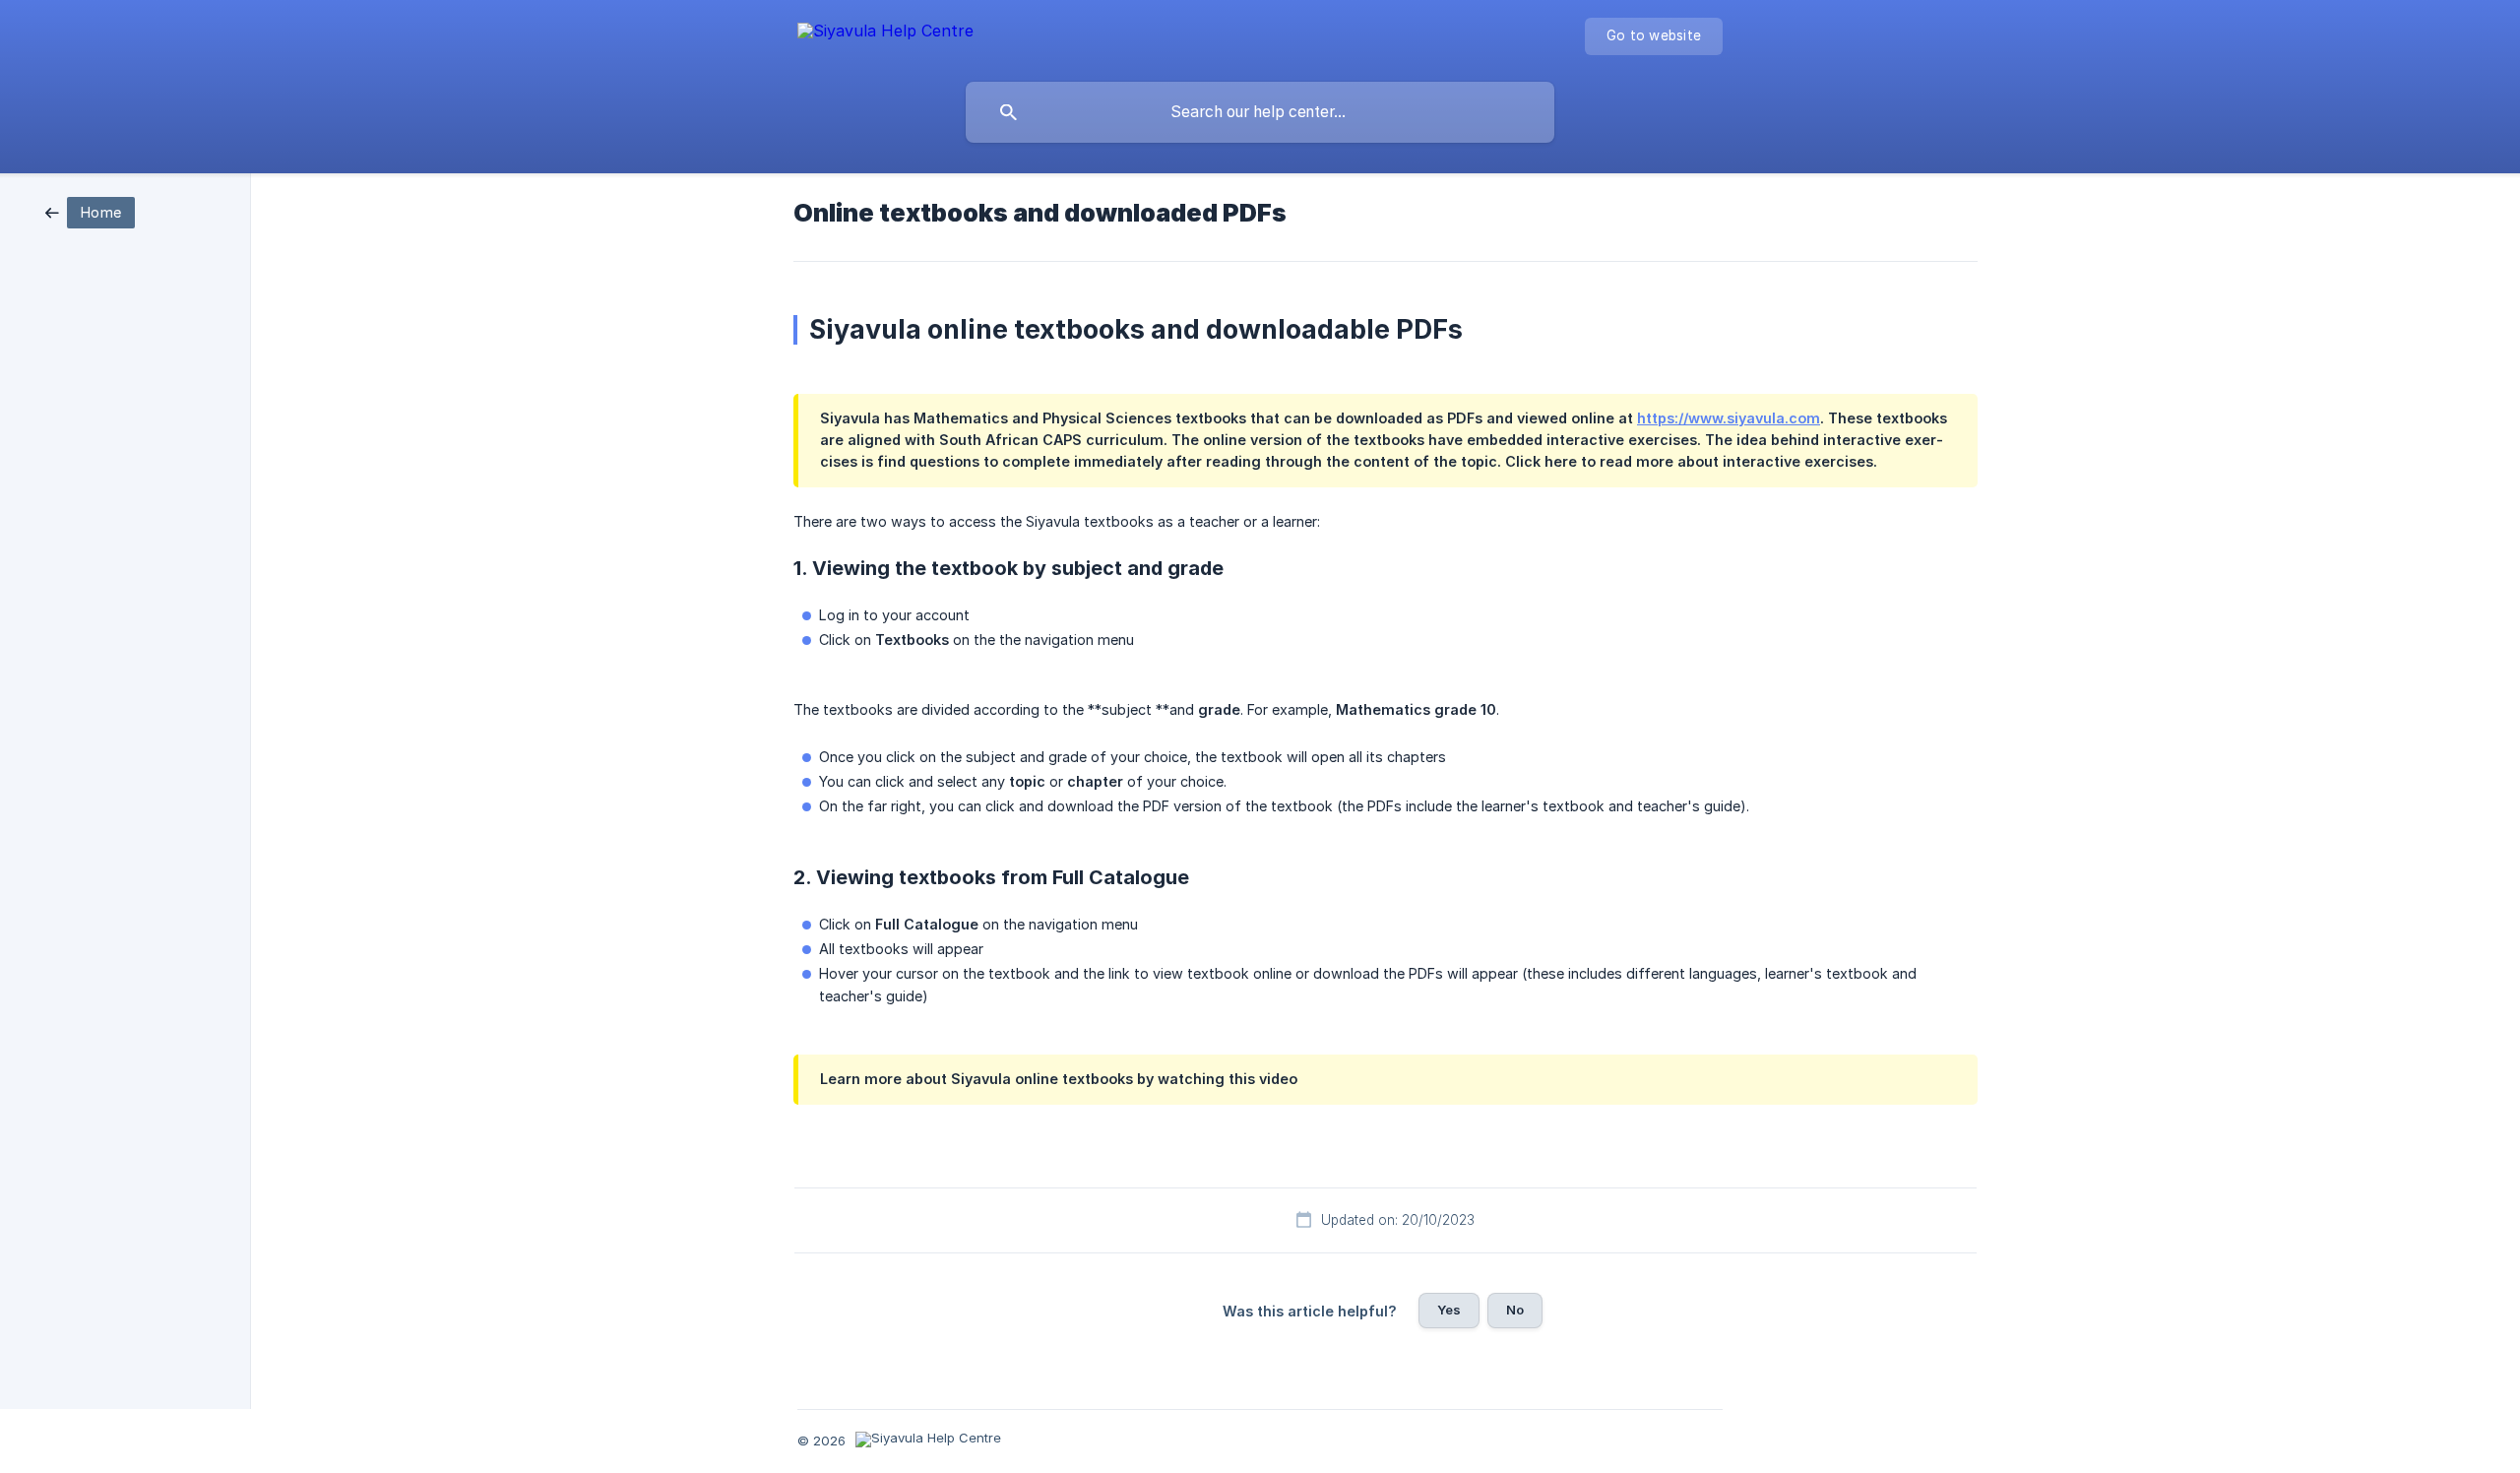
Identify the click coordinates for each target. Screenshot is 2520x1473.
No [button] (1515, 1310)
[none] (885, 34)
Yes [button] (1449, 1310)
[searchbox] (1260, 112)
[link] (90, 211)
